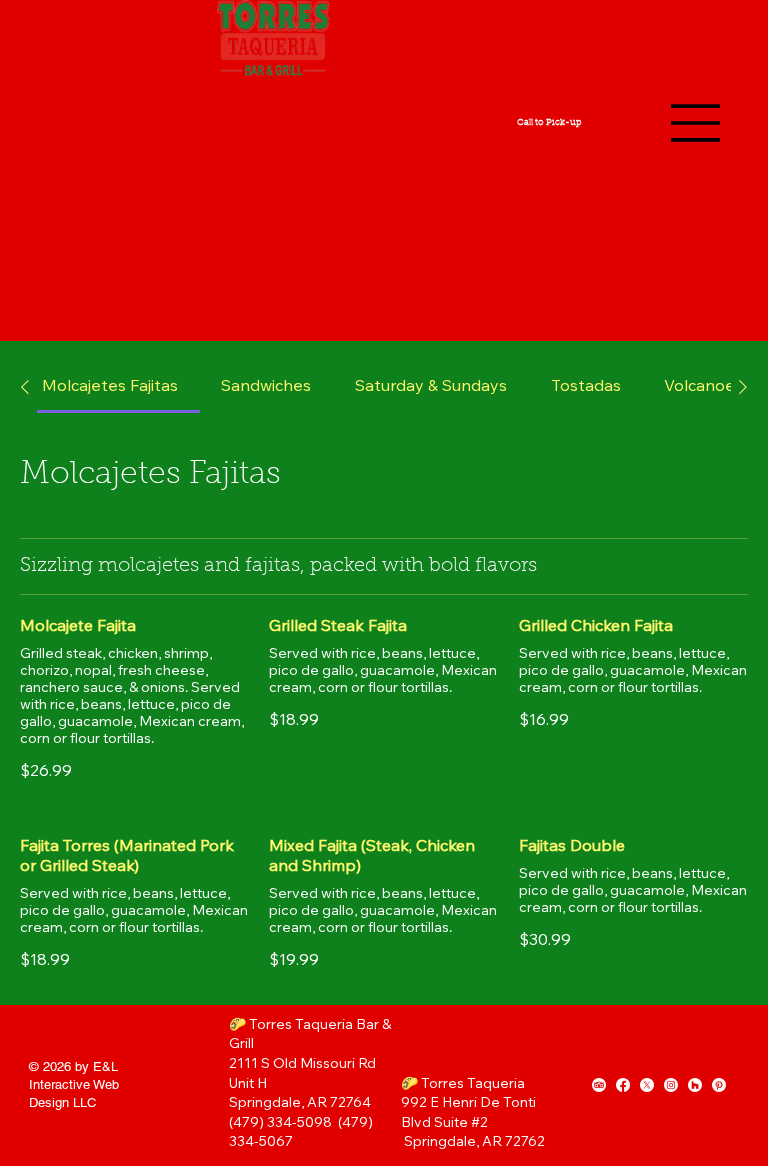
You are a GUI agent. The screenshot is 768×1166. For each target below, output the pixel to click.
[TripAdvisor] (599, 1085)
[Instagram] (671, 1085)
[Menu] (696, 123)
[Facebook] (623, 1085)
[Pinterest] (719, 1085)
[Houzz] (695, 1085)
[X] (647, 1085)
